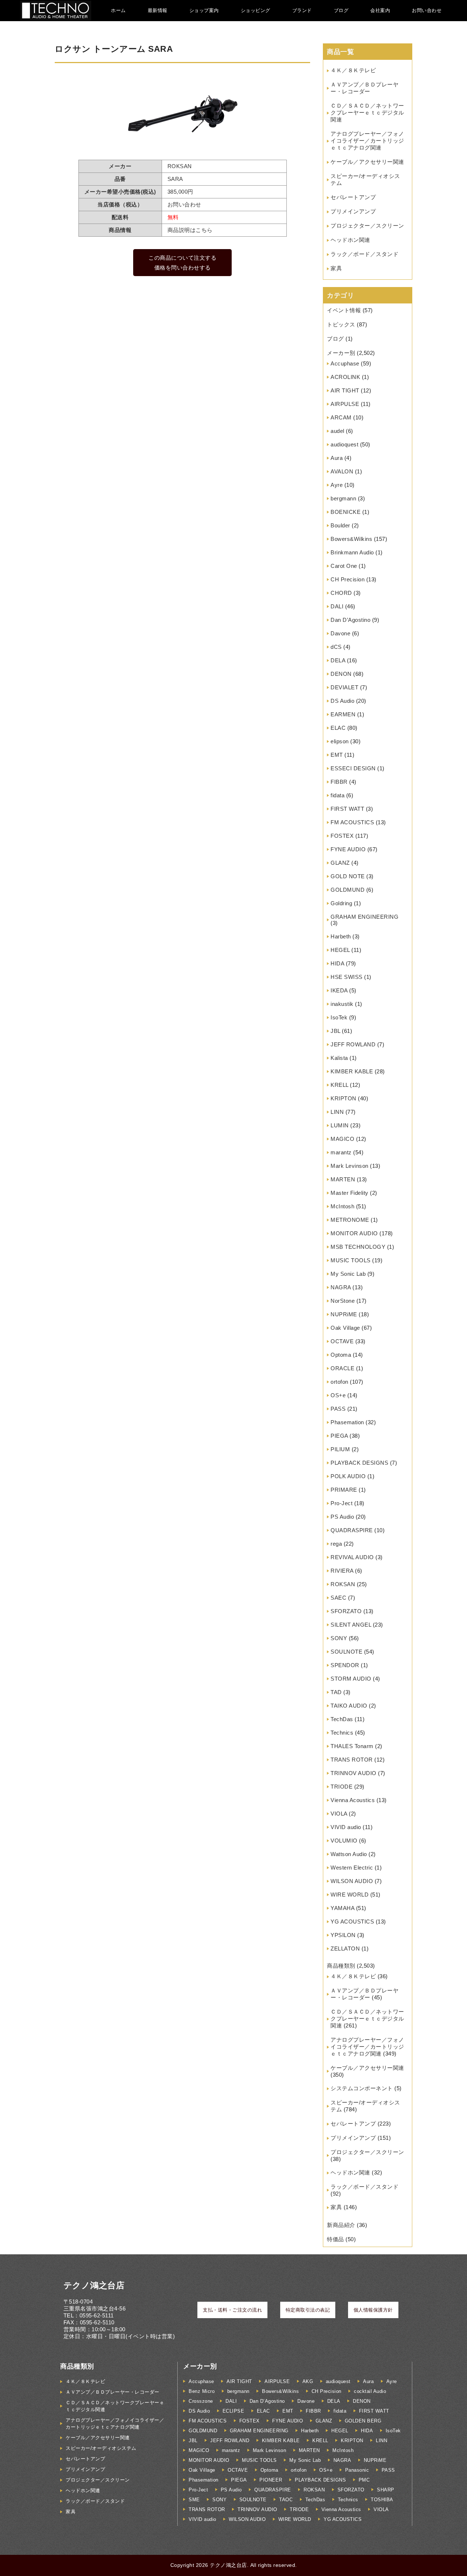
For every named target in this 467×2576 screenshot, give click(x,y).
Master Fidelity (350, 1193)
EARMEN (343, 714)
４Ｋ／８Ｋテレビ (353, 70)
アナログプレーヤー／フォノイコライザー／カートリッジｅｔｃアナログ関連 (367, 141)
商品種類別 (341, 1966)
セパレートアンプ (353, 197)
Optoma (341, 1355)
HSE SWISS (347, 977)
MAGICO (342, 1139)
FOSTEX (342, 836)
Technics (342, 1733)
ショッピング (256, 10)
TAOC (286, 2500)
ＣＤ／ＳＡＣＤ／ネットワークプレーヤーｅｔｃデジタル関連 (367, 113)
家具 (336, 268)
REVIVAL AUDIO (352, 1557)
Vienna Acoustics (353, 1800)
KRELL (339, 1085)
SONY (339, 1638)
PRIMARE (344, 1490)
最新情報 (158, 10)
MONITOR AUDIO (354, 1233)
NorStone (343, 1301)
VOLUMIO (344, 1841)
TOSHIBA (382, 2500)
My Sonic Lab (348, 1274)
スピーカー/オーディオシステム (101, 2448)
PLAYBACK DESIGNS (359, 1463)
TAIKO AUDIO (349, 1706)
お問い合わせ (427, 10)
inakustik (342, 1004)
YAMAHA (342, 1908)
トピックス (341, 324)
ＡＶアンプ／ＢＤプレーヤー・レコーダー (113, 2392)
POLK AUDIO (348, 1476)
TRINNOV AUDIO (354, 1773)
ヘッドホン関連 (350, 240)
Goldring (341, 903)
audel (337, 431)
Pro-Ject (341, 1503)
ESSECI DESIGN (353, 768)
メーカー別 (341, 353)
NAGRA (341, 1287)
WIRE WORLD (350, 1895)
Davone (340, 633)
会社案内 (380, 10)
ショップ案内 (204, 10)
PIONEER (271, 2480)
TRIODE (341, 1787)
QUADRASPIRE (352, 1530)
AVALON (342, 471)
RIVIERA (342, 1571)
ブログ (341, 10)
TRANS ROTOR (352, 1760)
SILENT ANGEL (351, 1625)
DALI (337, 606)
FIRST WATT (347, 809)
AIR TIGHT (345, 390)
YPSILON (343, 1935)
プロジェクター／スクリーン (367, 226)
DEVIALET (344, 687)
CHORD (341, 593)
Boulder (340, 525)
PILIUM (340, 1449)
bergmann (343, 498)
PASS (338, 1409)
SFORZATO (346, 1611)
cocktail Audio (370, 2391)
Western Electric (352, 1868)
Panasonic (357, 2470)
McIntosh (342, 1206)
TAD (336, 1692)
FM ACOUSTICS (352, 822)
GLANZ (340, 863)
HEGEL (340, 950)
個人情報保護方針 (373, 2310)
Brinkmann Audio (352, 552)
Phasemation (347, 1422)
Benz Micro (202, 2391)
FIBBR (339, 782)
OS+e (338, 1395)
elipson (340, 741)
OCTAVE (342, 1341)
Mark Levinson (350, 1166)
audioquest (344, 444)
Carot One (344, 566)
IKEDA (339, 990)
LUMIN (340, 1125)
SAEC (338, 1598)
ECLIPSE (233, 2411)
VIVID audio (346, 1827)
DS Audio (342, 701)
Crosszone (201, 2401)
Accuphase (345, 363)
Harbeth (341, 936)
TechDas (342, 1719)
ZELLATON (345, 1949)
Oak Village (345, 1328)
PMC (364, 2480)
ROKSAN (343, 1584)
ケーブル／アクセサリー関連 (367, 162)
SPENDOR (345, 1665)
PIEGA (339, 1436)
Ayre (337, 485)
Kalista (339, 1058)
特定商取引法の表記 (308, 2310)
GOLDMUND (348, 890)
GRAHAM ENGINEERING (364, 917)
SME (194, 2500)
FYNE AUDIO (348, 849)
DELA (338, 660)
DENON (341, 674)
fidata (337, 795)
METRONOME (350, 1220)
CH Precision (348, 579)
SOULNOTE (346, 1652)
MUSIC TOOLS (351, 1260)
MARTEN (343, 1179)
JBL (335, 1031)
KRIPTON (344, 1098)
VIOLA (339, 1814)
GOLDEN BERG (363, 2421)
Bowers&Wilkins (351, 539)
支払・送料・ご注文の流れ (232, 2310)
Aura (337, 458)
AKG (308, 2381)
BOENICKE (346, 512)
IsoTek (339, 1017)
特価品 (335, 2239)
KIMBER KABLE (352, 1071)
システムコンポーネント (362, 2088)
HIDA (337, 963)
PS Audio (342, 1517)
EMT (337, 755)
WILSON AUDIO (352, 1881)
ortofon (339, 1382)
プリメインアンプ (353, 211)
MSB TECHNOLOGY (358, 1247)
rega (336, 1544)
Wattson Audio (349, 1854)
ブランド (302, 10)
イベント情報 (344, 310)
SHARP (386, 2490)
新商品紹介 (341, 2225)
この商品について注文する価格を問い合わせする (182, 263)
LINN (337, 1112)
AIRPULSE (345, 404)
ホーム (118, 10)
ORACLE (342, 1368)
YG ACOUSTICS (352, 1922)
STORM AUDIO (351, 1679)
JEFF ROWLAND (353, 1044)
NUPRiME (344, 1314)
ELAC (338, 728)
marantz (341, 1152)
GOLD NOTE (348, 876)
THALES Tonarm (352, 1746)
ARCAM (341, 417)
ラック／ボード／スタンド (364, 254)
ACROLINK (345, 377)
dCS (336, 647)
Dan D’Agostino (350, 620)
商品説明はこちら (190, 230)
